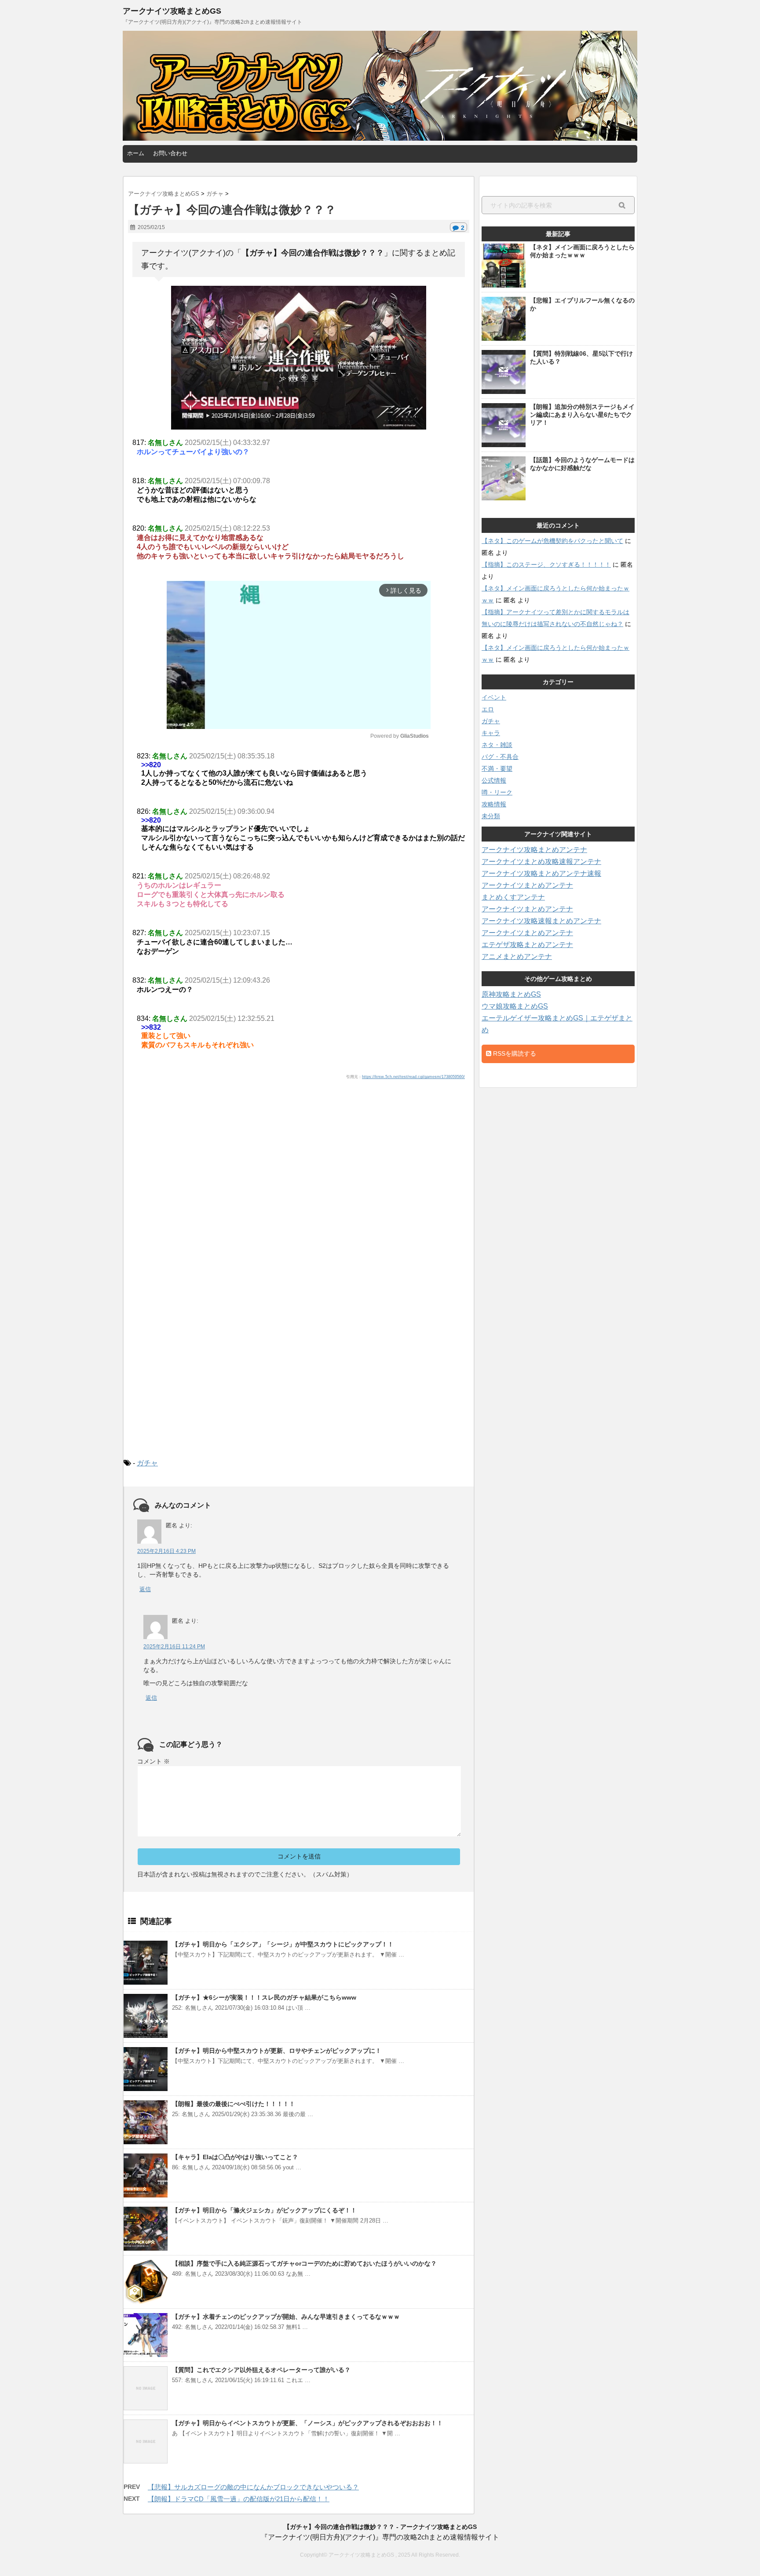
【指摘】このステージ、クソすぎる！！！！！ (546, 565)
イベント (494, 697)
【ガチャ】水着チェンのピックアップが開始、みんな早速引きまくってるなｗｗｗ (286, 2317)
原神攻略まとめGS (511, 994)
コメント (153, 1761)
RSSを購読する (514, 1053)
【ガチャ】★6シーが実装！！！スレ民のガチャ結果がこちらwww (264, 1997)
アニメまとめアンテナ (517, 956)
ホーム (136, 153)
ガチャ (147, 1463)
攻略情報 (494, 804)
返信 (145, 1589)
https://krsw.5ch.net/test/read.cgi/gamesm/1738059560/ (413, 1077)
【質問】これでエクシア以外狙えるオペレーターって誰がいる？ (261, 2370)
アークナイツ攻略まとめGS (172, 11)
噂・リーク (497, 792)
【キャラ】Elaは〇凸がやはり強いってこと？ (235, 2157)
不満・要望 (497, 769)
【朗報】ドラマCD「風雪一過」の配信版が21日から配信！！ (239, 2499)
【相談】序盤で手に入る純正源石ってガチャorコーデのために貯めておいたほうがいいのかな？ (304, 2263)
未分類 (491, 816)
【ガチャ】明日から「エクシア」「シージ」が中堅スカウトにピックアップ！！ (283, 1944)
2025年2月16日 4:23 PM (166, 1551)
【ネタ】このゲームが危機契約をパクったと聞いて (552, 541)
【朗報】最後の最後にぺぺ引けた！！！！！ (234, 2104)
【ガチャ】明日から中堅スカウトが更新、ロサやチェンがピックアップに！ (277, 2051)
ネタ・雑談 (497, 745)
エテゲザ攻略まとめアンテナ (527, 945)
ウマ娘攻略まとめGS (515, 1006)
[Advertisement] (299, 1166)
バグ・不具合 (500, 757)
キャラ (491, 733)
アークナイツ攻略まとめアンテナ (534, 850)
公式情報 (494, 780)
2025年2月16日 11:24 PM (174, 1647)
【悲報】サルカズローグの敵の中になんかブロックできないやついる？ (253, 2487)
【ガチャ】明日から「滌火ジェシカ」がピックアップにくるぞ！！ (264, 2210)
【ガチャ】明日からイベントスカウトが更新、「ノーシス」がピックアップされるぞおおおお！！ (307, 2423)
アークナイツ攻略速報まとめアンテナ (541, 921)
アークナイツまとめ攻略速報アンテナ (541, 862)
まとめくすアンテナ (513, 897)
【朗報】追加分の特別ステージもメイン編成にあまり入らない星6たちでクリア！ (582, 415)
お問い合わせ (170, 153)
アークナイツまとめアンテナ (527, 885)
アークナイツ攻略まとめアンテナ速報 (541, 873)
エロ (488, 709)
